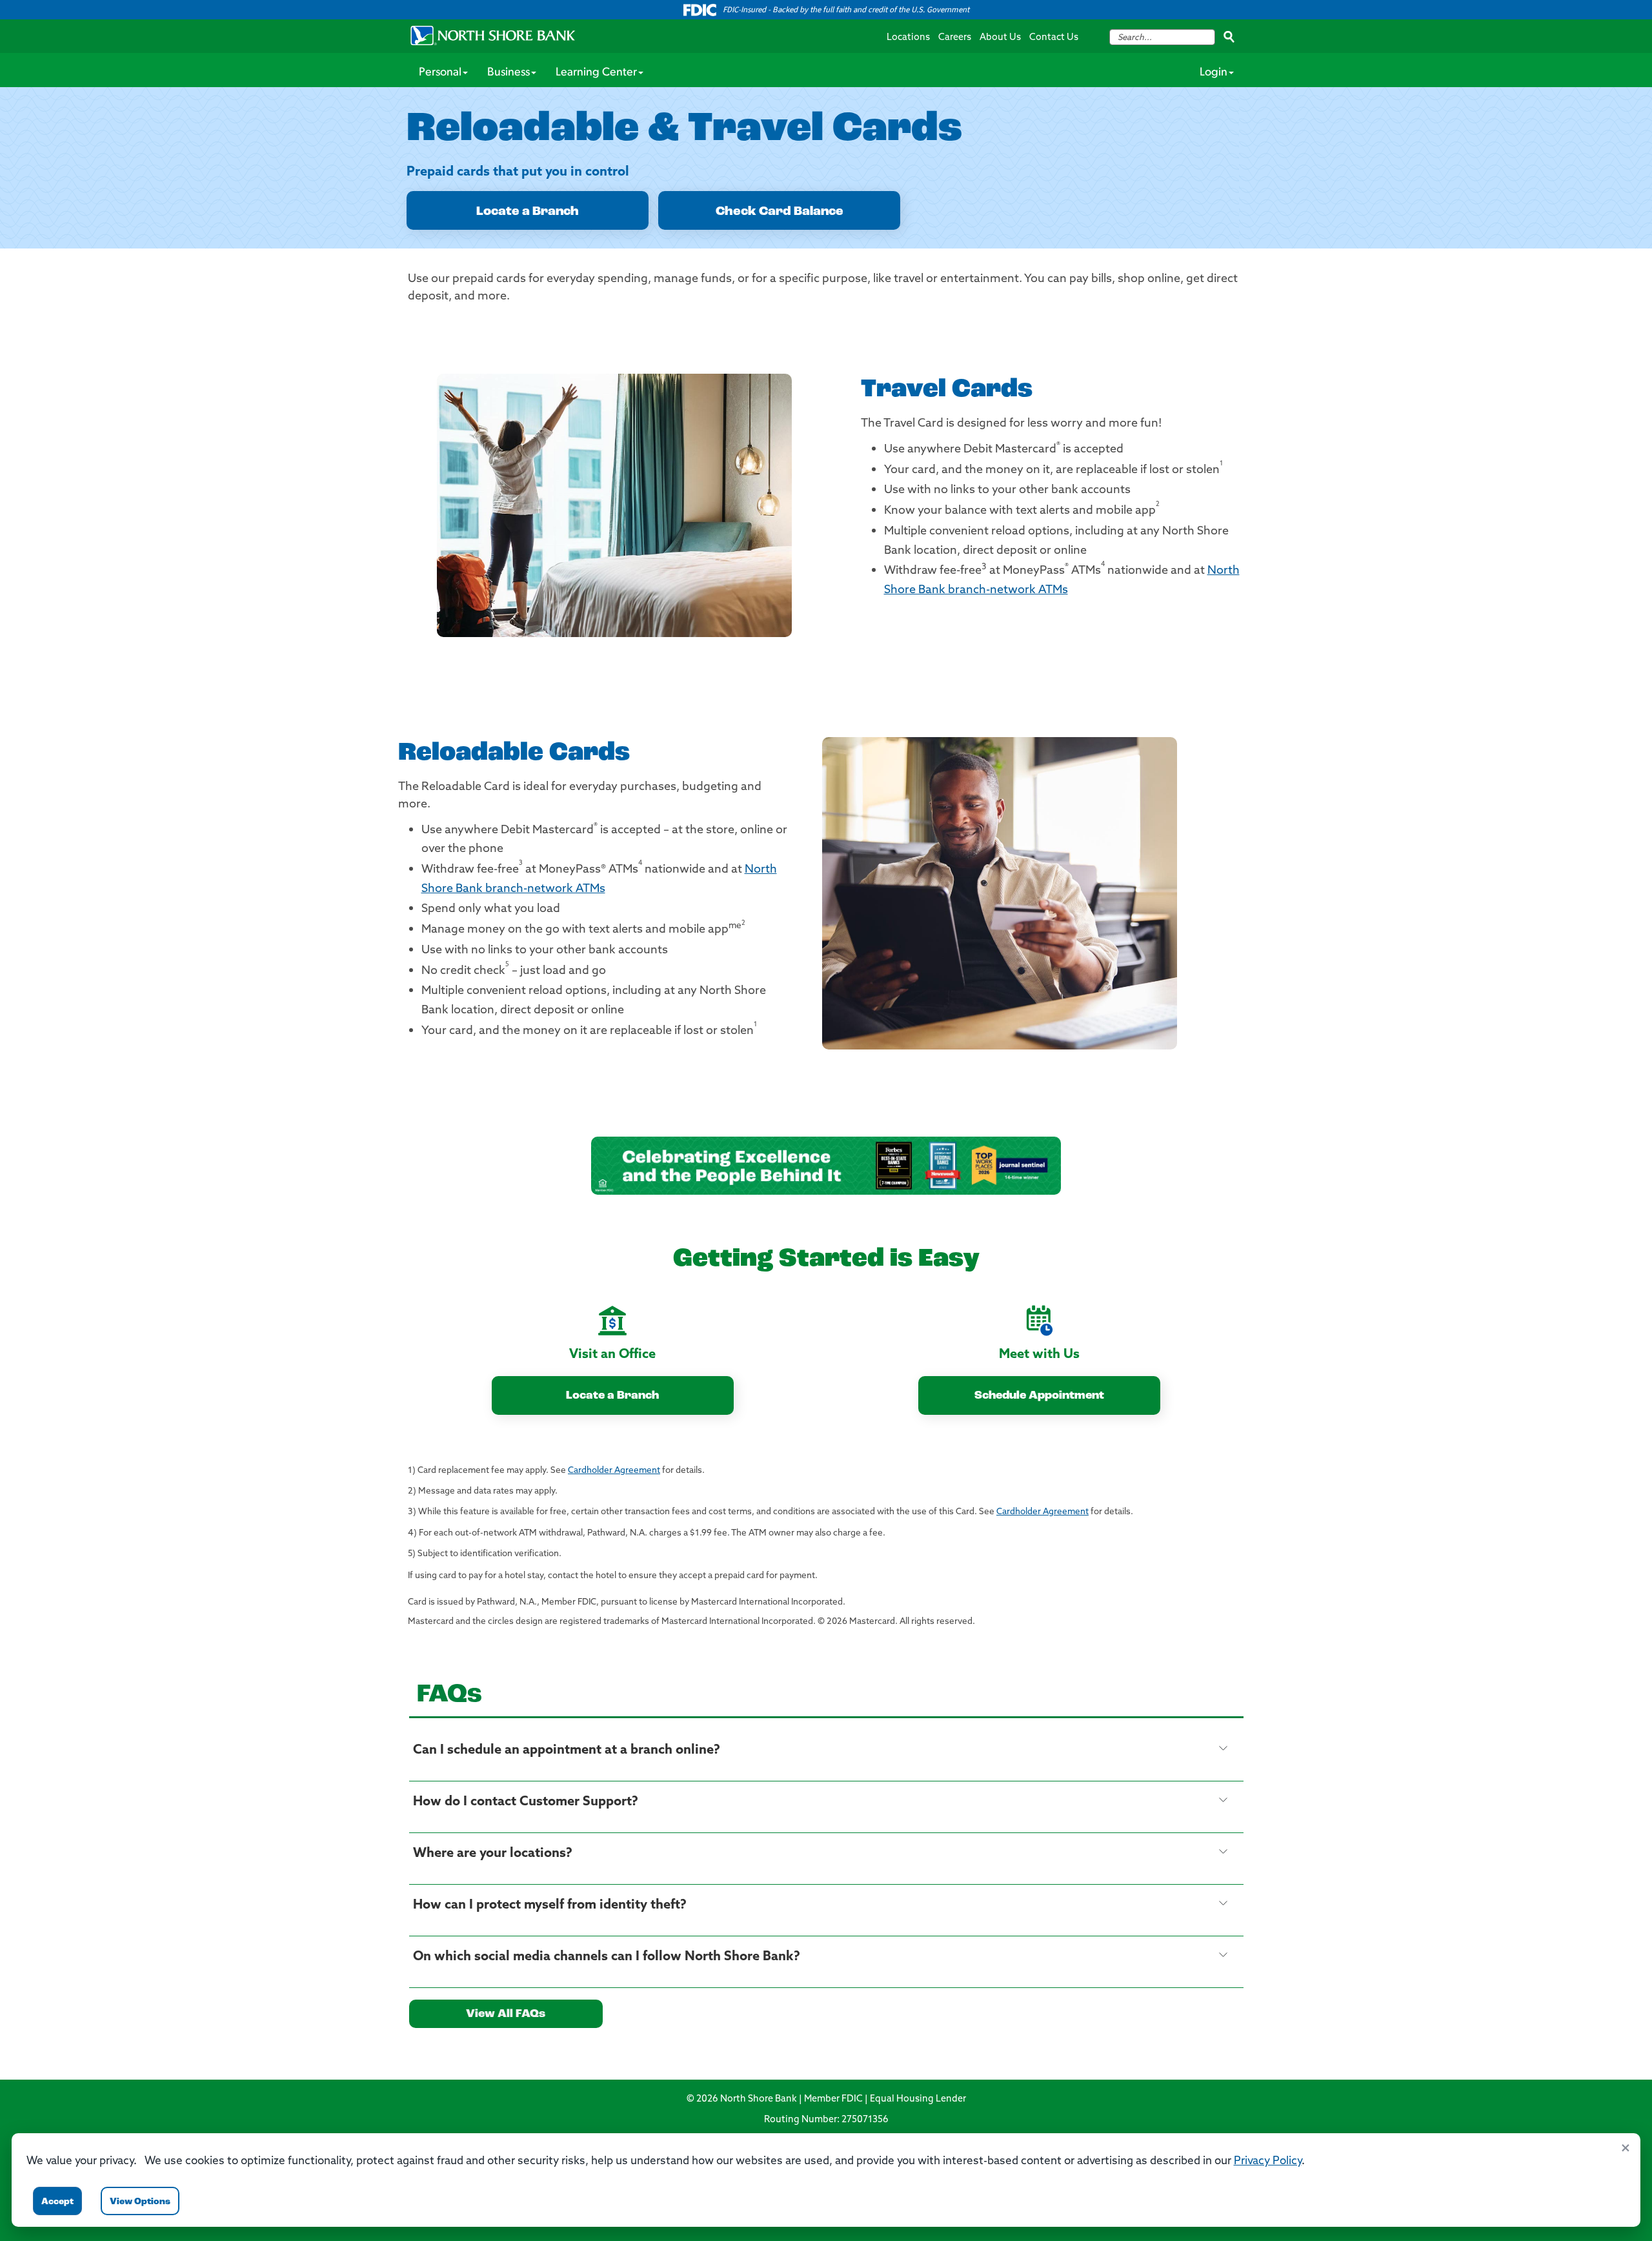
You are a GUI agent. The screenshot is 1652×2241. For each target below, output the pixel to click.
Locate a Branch (528, 212)
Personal (440, 73)
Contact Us (1054, 38)
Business (509, 73)
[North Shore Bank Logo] (493, 35)
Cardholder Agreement (614, 1471)
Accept (57, 2202)
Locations (908, 38)
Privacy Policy (1268, 2161)
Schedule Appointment (1039, 1396)
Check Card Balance (780, 212)
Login (1214, 73)
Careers (955, 38)
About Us (1000, 38)
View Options (140, 2202)
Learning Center (596, 73)
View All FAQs (506, 2014)
